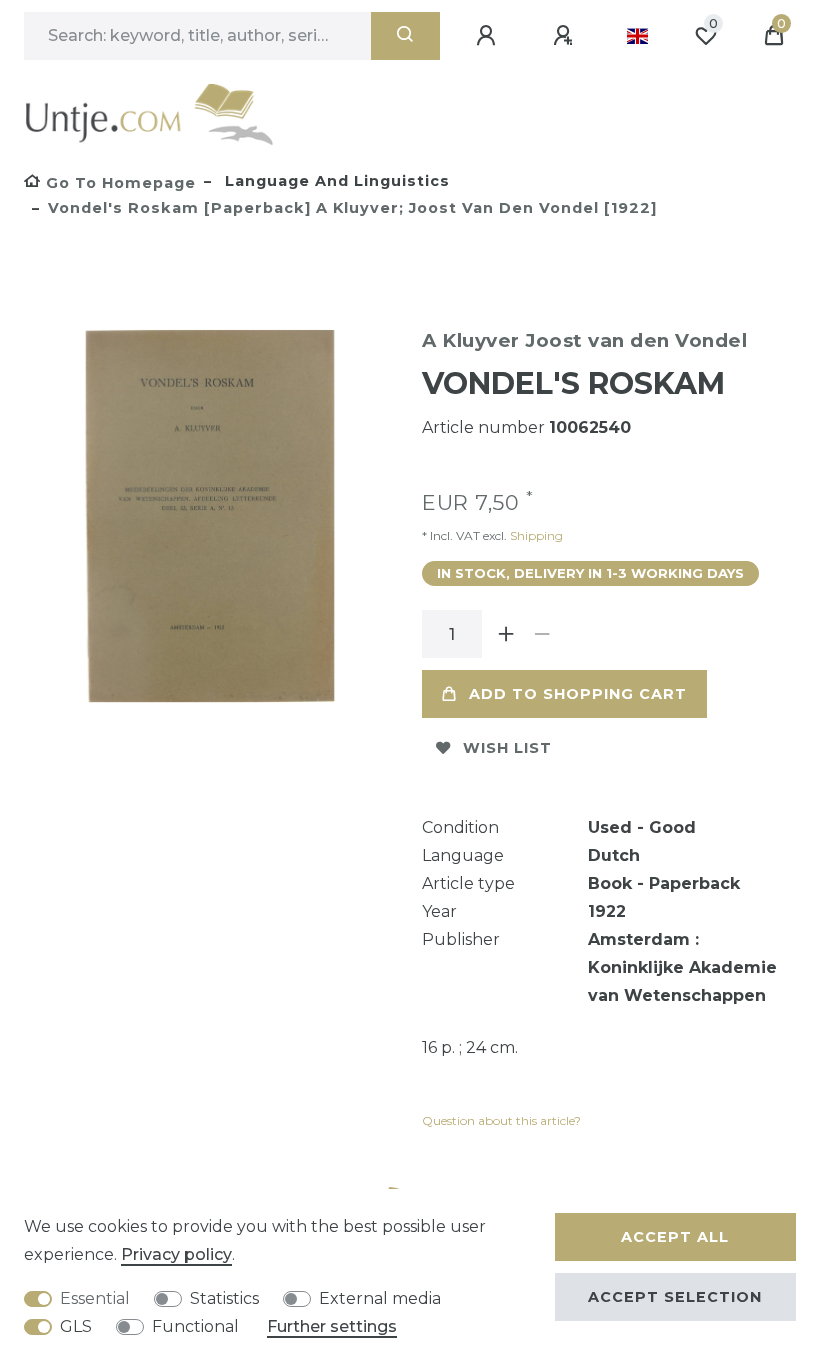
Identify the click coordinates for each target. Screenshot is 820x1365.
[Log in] (489, 36)
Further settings (332, 1326)
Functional (195, 1326)
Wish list (507, 748)
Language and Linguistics (335, 181)
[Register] (566, 36)
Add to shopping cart (578, 694)
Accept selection (675, 1297)
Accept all (675, 1237)
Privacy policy (176, 1254)
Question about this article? (501, 1120)
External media (380, 1298)
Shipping (535, 535)
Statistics (224, 1298)
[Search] (405, 36)
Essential (95, 1298)
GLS (76, 1326)
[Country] (637, 36)
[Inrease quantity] (506, 634)
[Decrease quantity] (542, 634)
